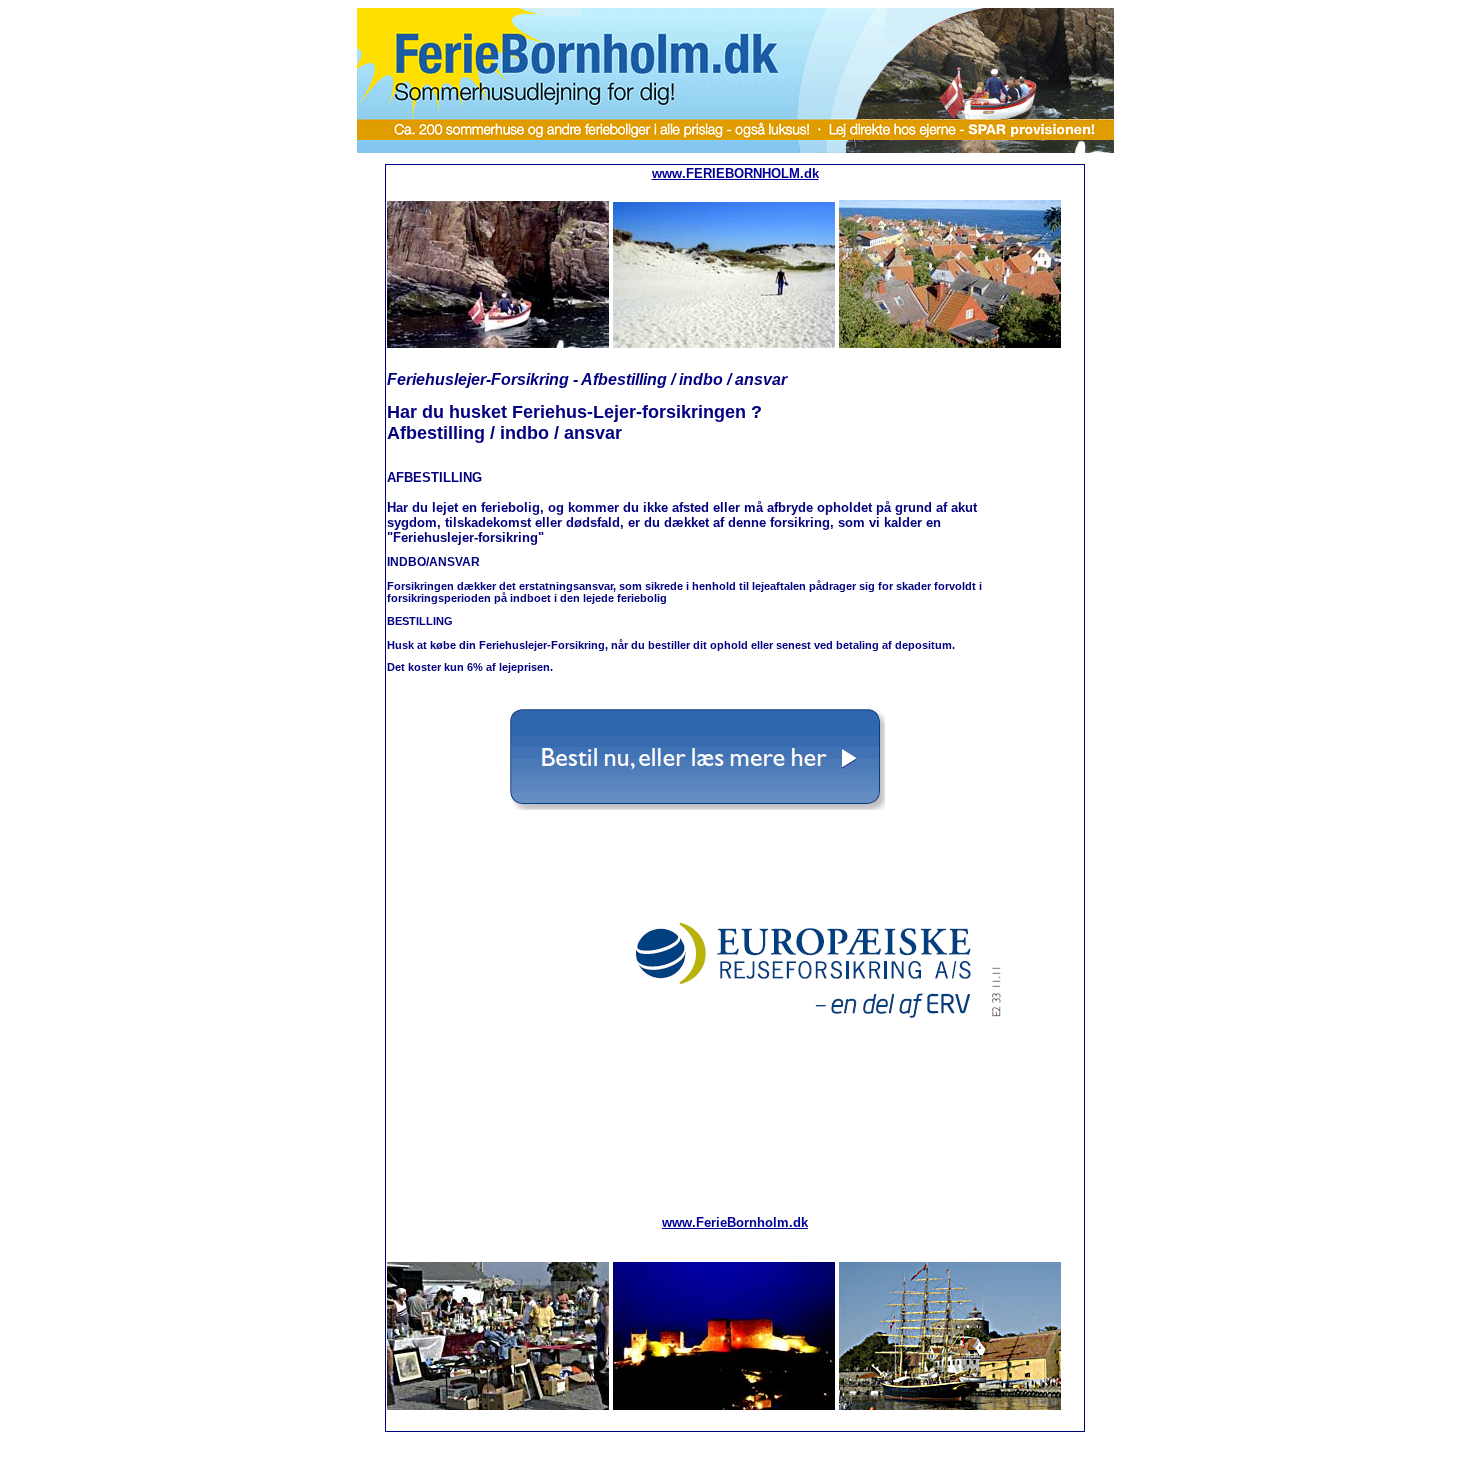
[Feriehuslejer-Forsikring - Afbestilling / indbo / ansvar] (697, 805)
